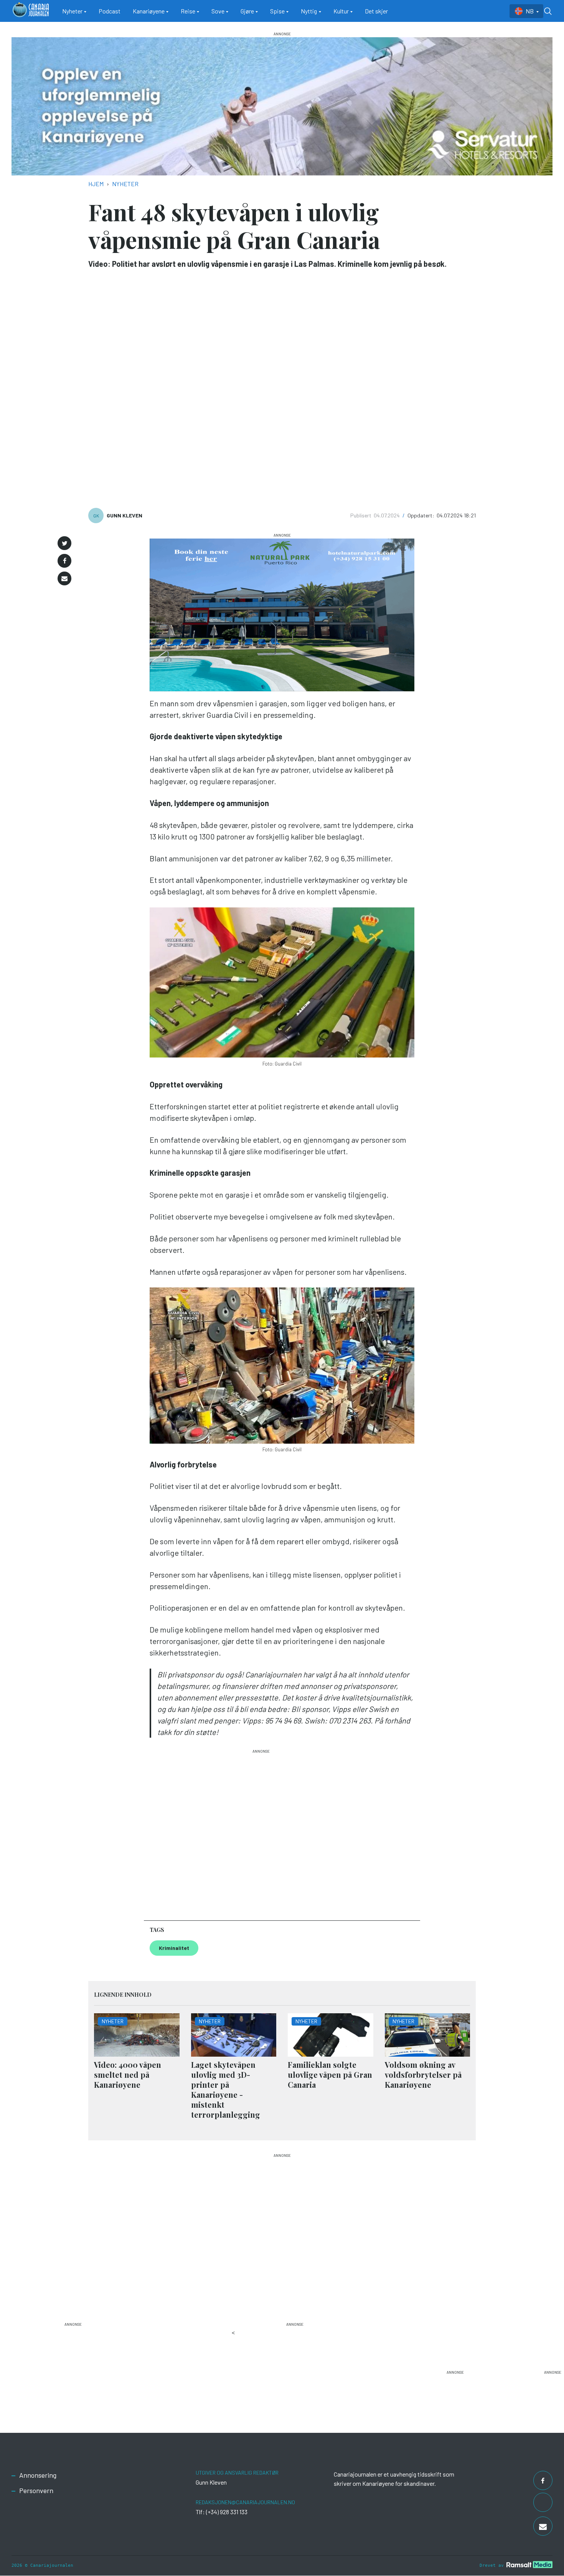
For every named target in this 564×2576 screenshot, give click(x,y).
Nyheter (72, 11)
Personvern (36, 2490)
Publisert (361, 515)
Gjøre (247, 11)
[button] (64, 543)
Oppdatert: (421, 515)
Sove (218, 11)
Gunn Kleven (125, 515)
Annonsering (38, 2475)
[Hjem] (31, 11)
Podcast (110, 11)
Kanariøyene (149, 11)
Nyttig (309, 11)
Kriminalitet (174, 1948)
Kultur (341, 11)
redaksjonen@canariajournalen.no (245, 2502)
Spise (277, 11)
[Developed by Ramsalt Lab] (529, 2564)
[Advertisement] (261, 1831)
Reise (188, 11)
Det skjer (376, 11)
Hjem (96, 184)
